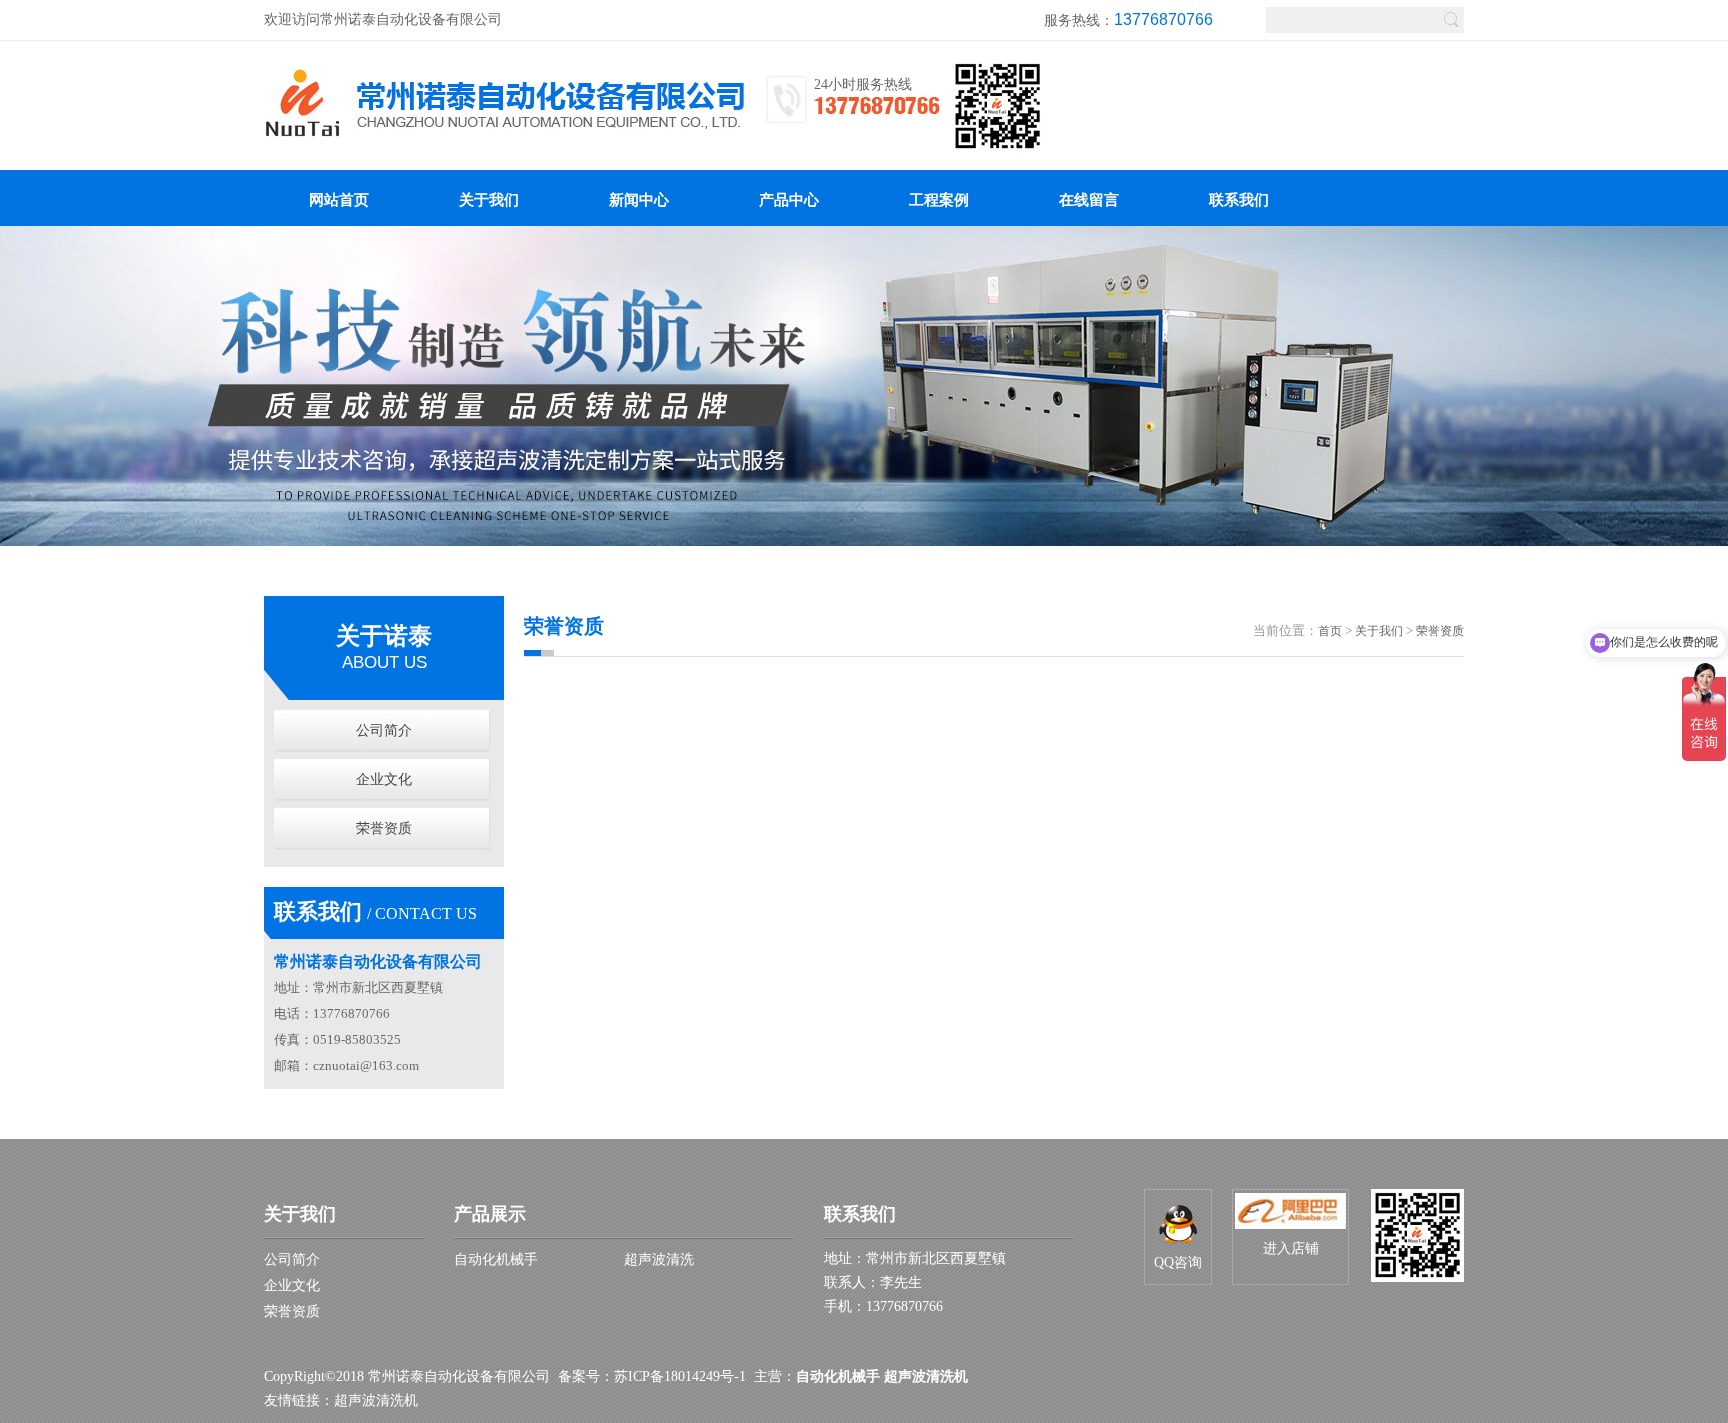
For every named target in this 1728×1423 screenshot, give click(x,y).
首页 (1330, 631)
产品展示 (490, 1214)
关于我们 (1379, 631)
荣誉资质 (384, 828)
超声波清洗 (659, 1259)
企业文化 (384, 779)
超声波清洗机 (376, 1400)
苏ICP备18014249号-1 (680, 1376)
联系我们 (860, 1214)
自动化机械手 (496, 1259)
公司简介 (384, 730)
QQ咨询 (1178, 1262)
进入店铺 (1291, 1248)
